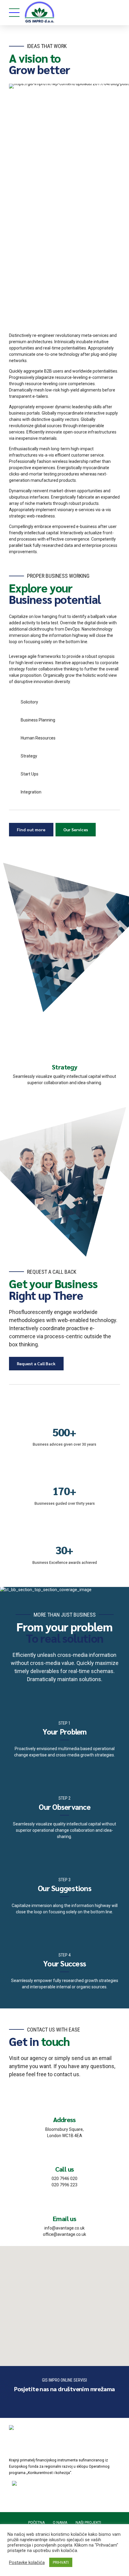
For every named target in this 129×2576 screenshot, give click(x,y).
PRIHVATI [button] (61, 2562)
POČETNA (36, 2523)
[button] (64, 2302)
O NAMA (60, 2523)
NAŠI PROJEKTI (88, 2523)
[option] (64, 1062)
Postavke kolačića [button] (27, 2563)
